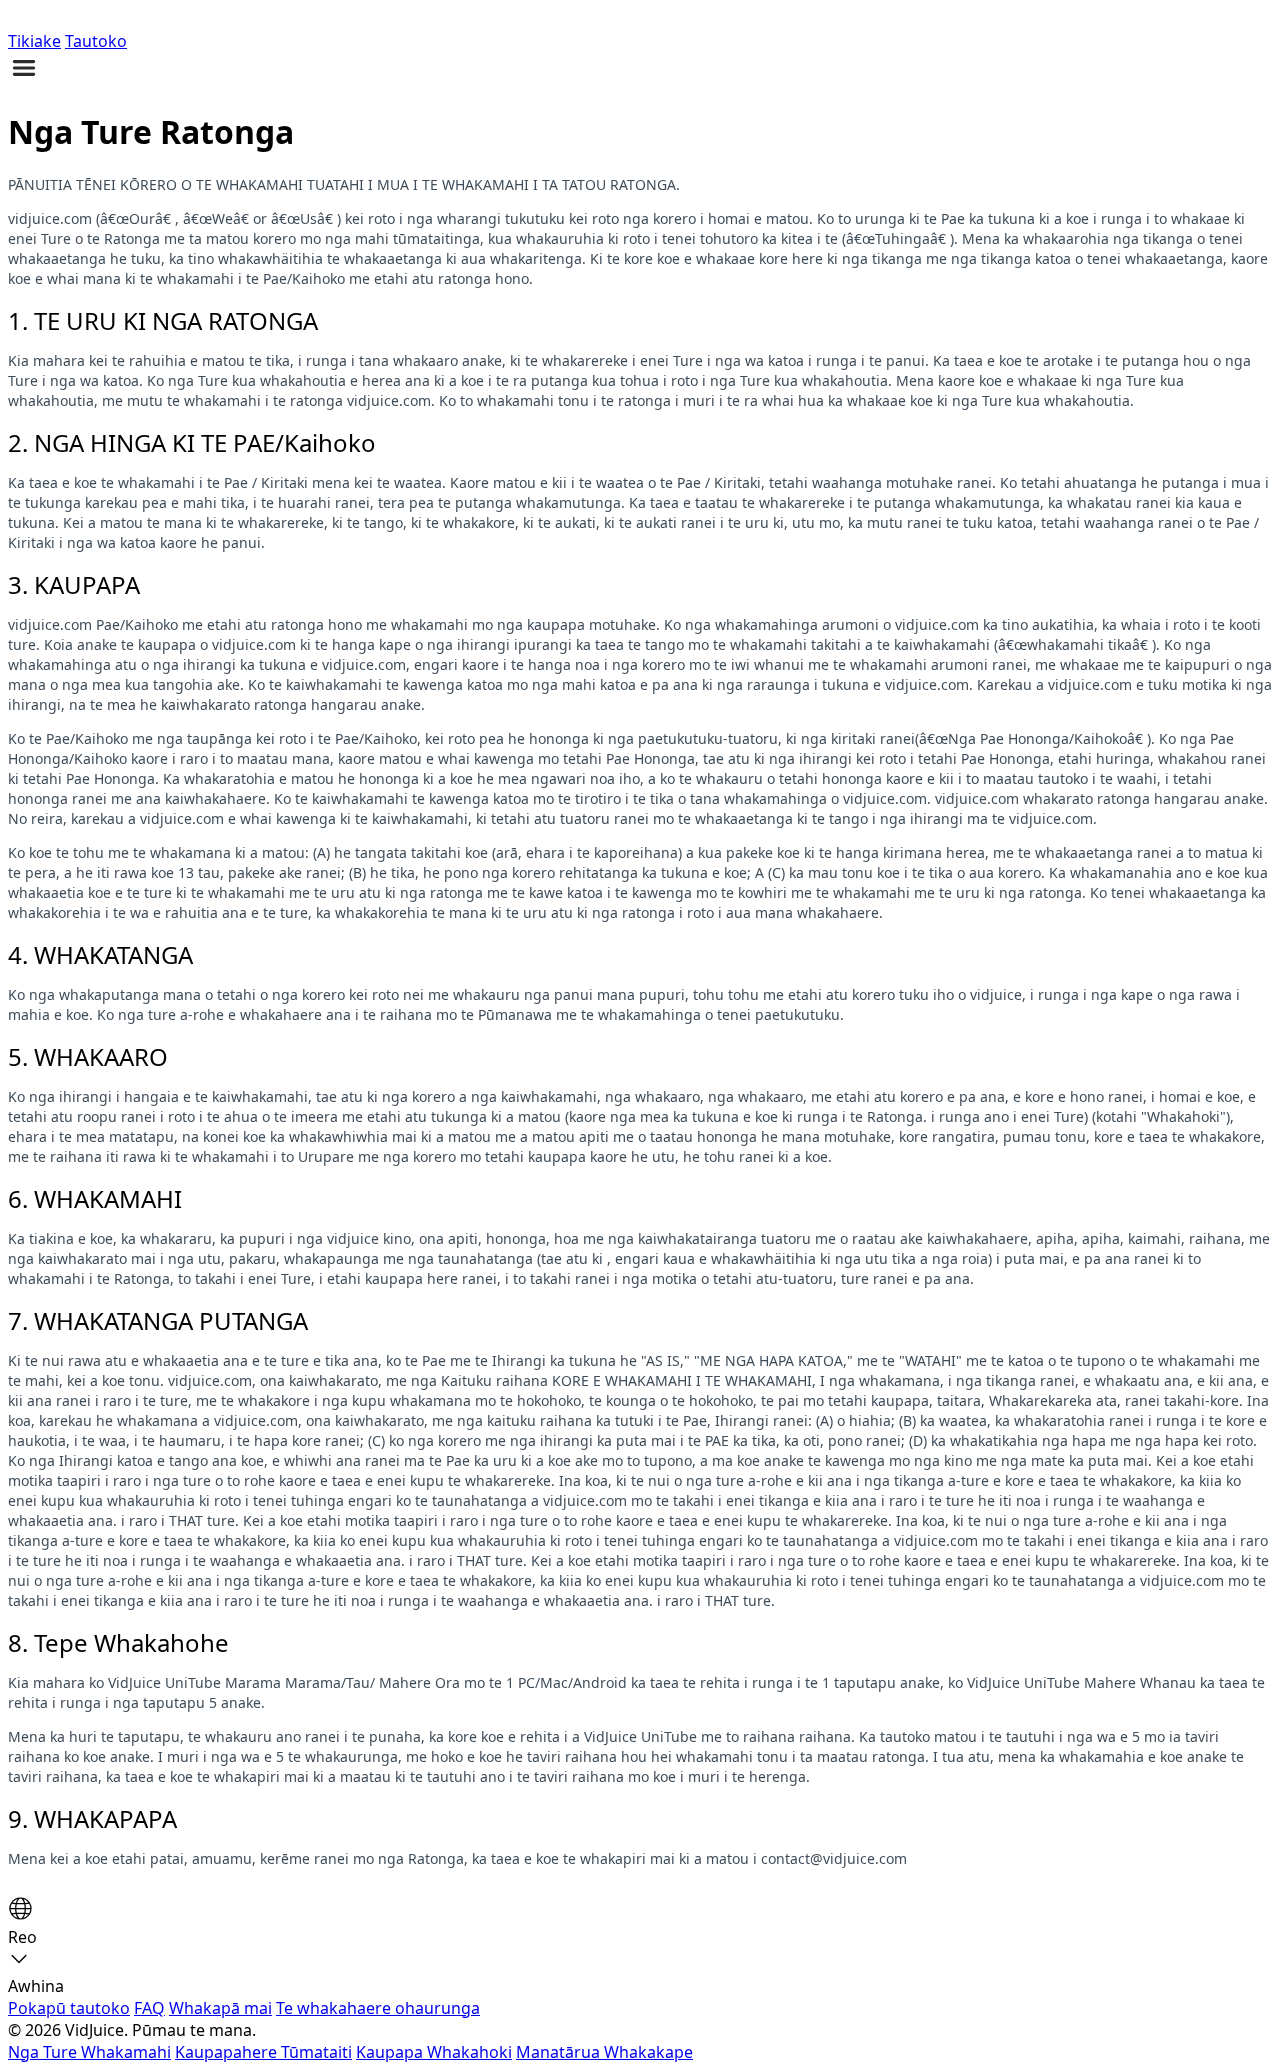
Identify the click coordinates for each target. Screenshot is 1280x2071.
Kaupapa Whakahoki (434, 2052)
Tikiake (34, 41)
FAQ (149, 2008)
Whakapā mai (220, 2008)
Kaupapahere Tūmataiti (263, 2052)
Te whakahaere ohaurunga (378, 2008)
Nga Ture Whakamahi (89, 2052)
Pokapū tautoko (69, 2008)
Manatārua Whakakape (604, 2052)
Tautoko (96, 41)
